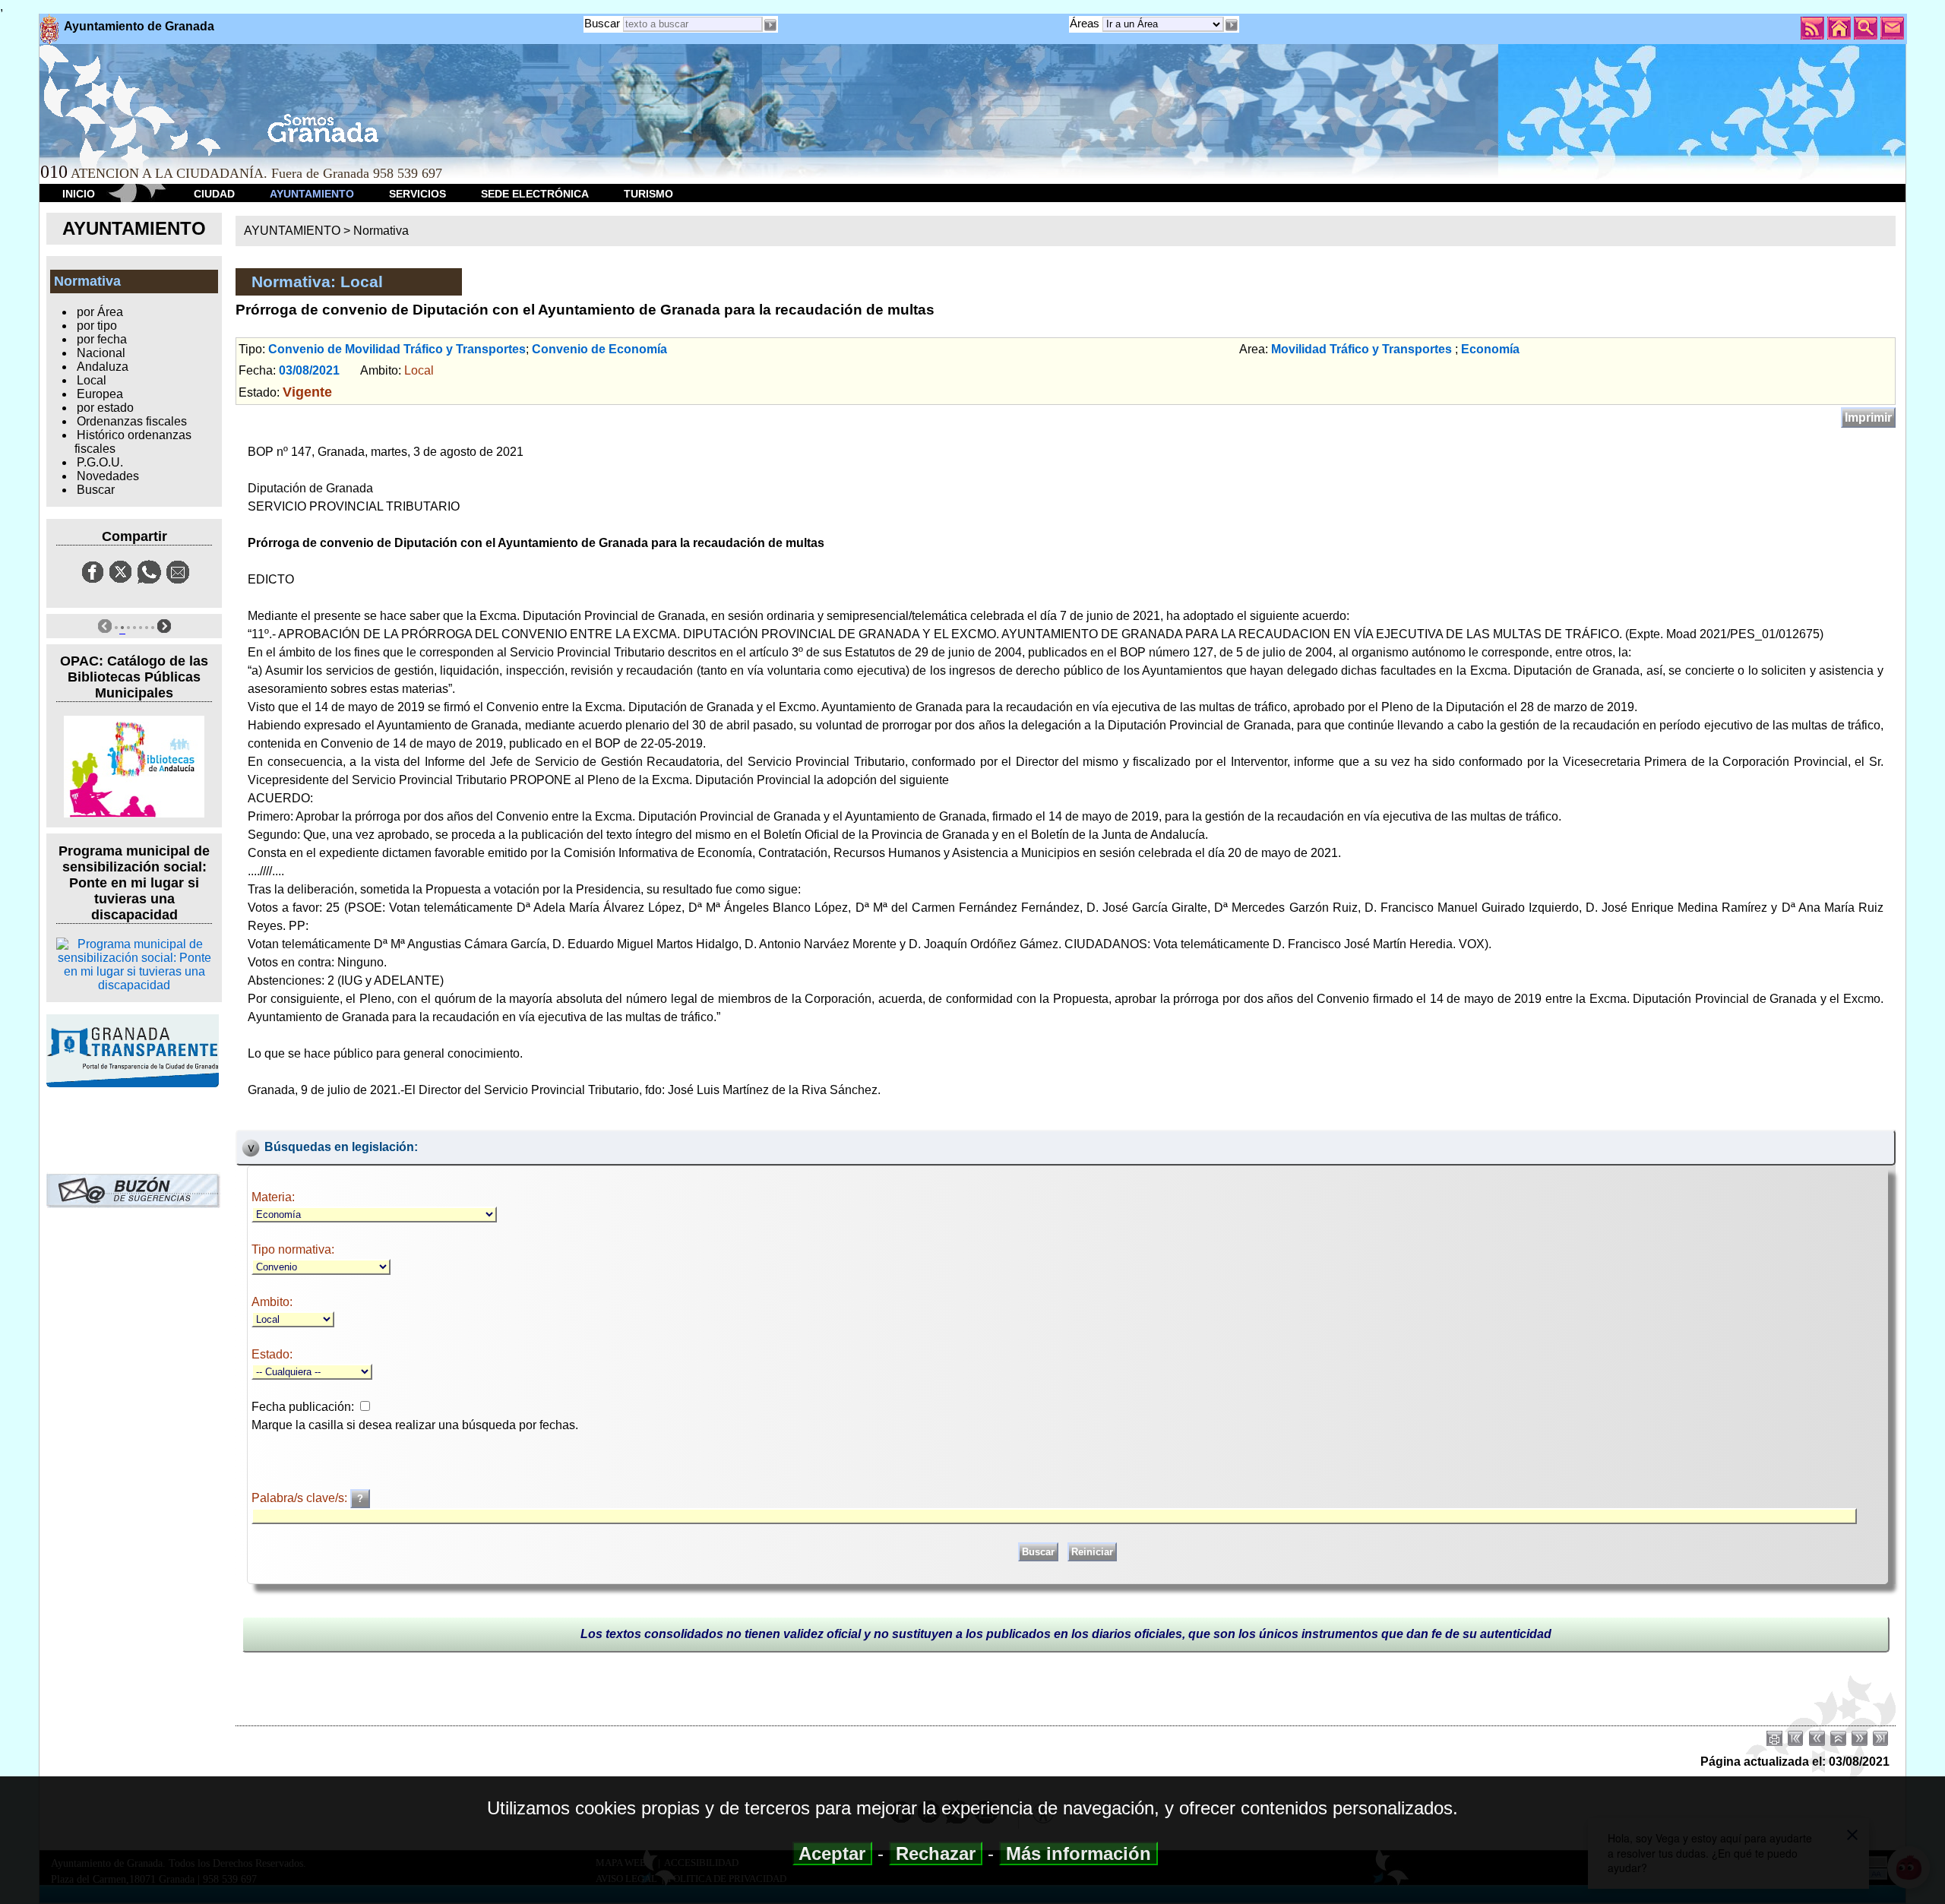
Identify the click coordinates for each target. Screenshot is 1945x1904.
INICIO (79, 194)
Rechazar (936, 1853)
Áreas (1086, 23)
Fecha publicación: (303, 1407)
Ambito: (272, 1302)
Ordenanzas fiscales (132, 421)
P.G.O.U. (100, 462)
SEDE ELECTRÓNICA (535, 194)
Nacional (101, 353)
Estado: (272, 1354)
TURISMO (648, 194)
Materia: (273, 1197)
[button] (1232, 25)
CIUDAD (214, 194)
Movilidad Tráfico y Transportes (1361, 349)
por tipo (97, 326)
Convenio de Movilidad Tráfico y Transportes (397, 349)
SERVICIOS (417, 194)
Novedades (108, 476)
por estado (105, 408)
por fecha (102, 339)
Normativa (381, 231)
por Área (100, 312)
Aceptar (832, 1853)
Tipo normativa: (293, 1249)
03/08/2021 (309, 370)
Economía (1490, 349)
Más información (1078, 1853)
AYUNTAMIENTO (312, 194)
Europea (100, 394)
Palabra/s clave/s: (301, 1498)
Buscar (602, 23)
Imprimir (1868, 417)
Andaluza (103, 367)
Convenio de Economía (599, 349)
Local (92, 380)
